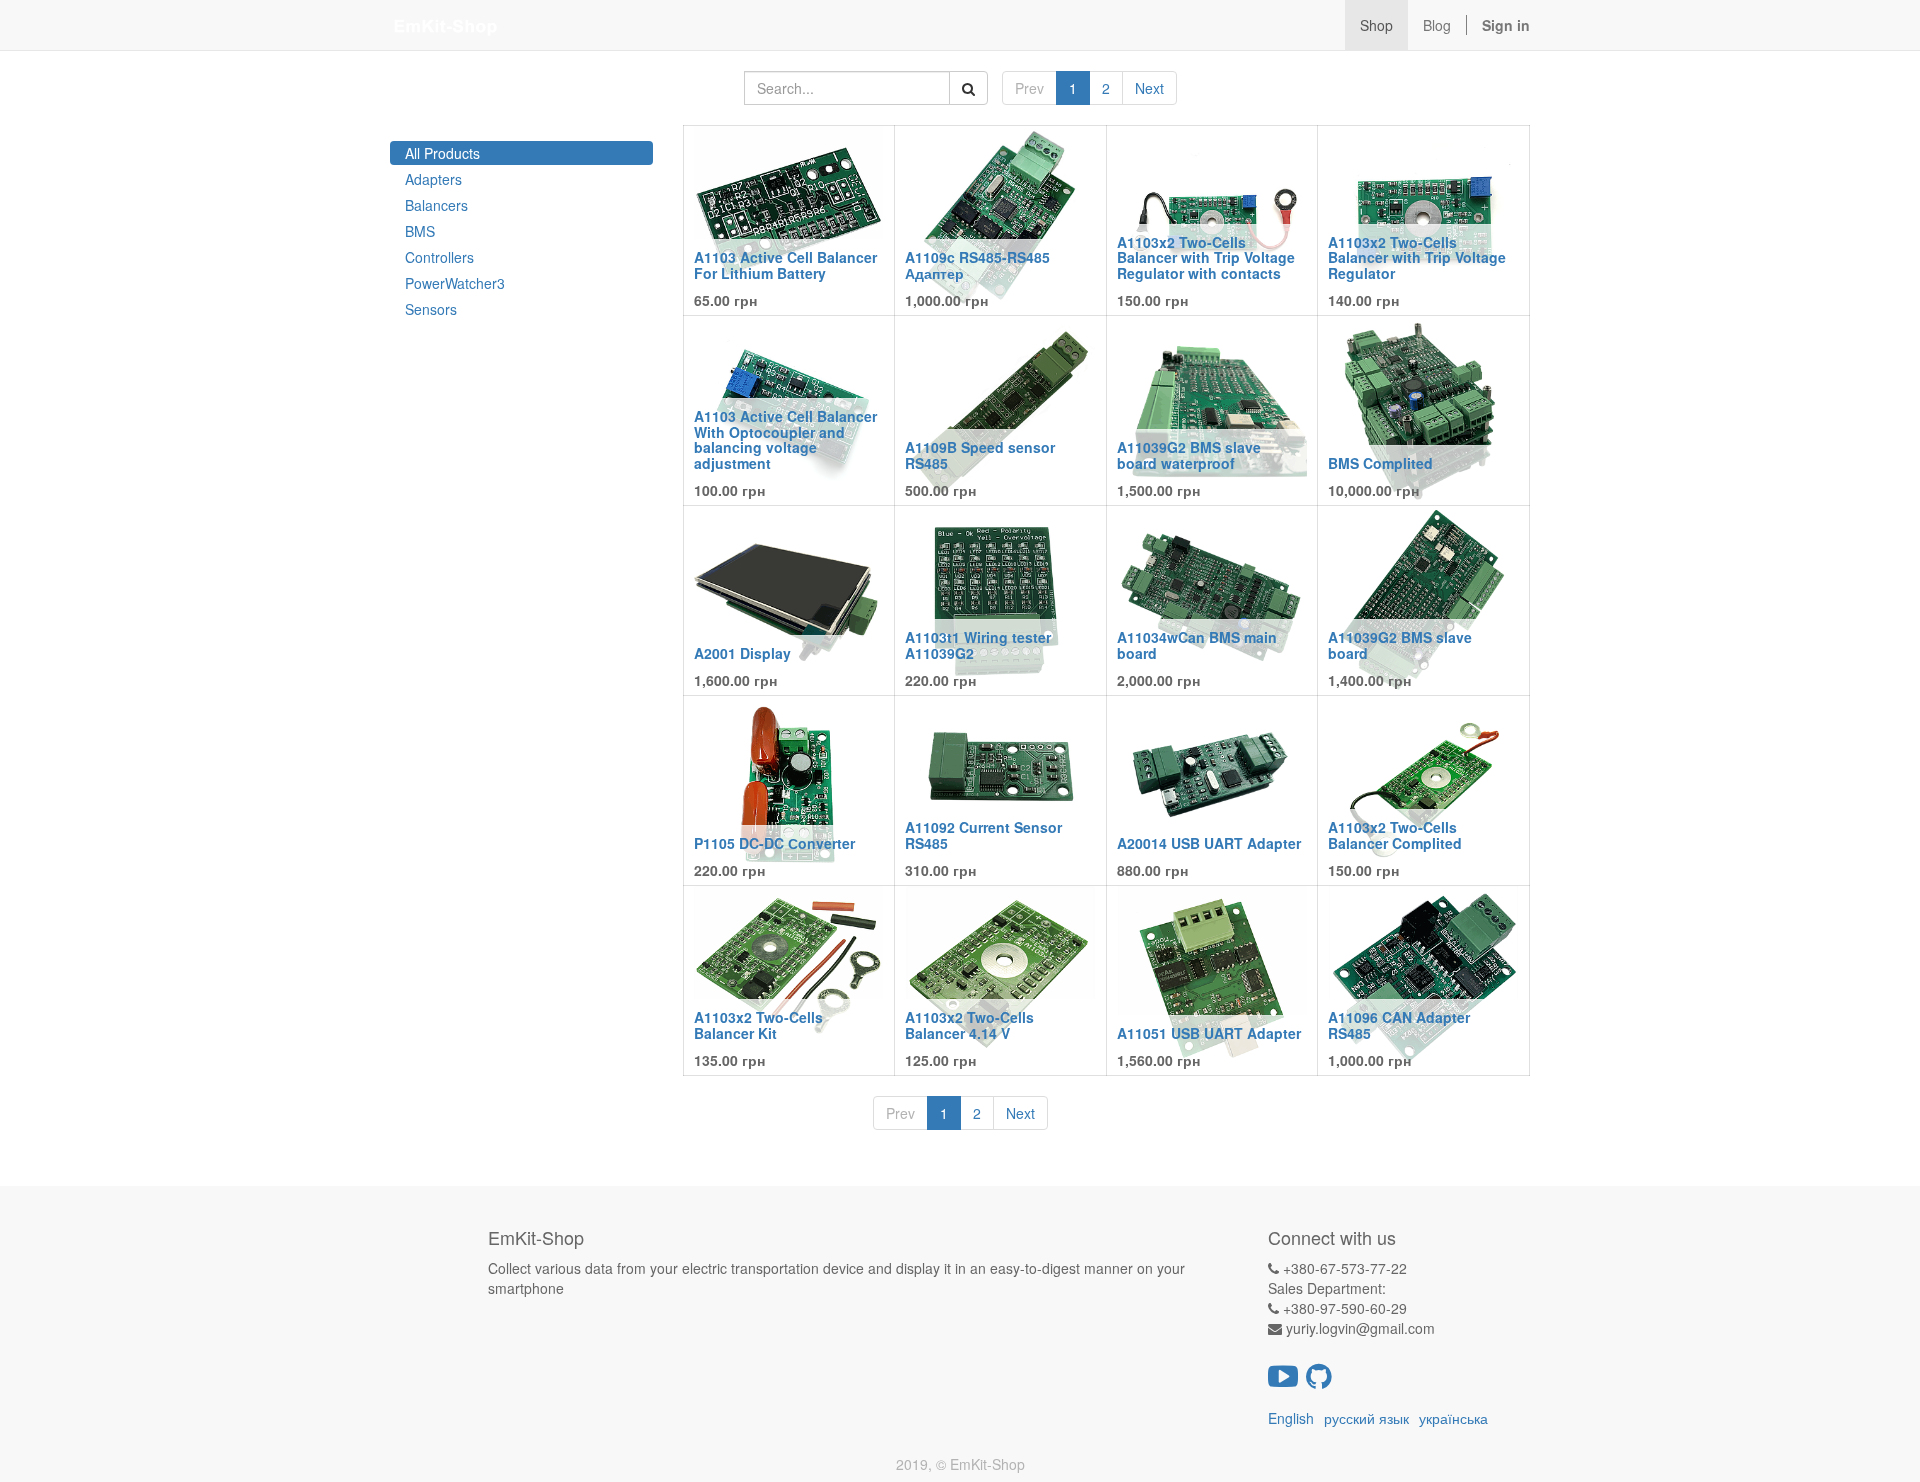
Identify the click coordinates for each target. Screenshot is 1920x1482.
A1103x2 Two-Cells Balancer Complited (1395, 834)
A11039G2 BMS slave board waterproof (1189, 454)
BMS (420, 231)
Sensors (431, 309)
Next (1149, 88)
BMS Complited (1380, 463)
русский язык (1366, 1418)
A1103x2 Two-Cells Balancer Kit (758, 1024)
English (1291, 1418)
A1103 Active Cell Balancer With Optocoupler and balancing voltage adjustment (785, 439)
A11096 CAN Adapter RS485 (1399, 1024)
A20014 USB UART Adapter (1209, 843)
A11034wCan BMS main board (1197, 644)
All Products (442, 153)
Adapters (433, 179)
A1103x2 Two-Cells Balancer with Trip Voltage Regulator (1417, 257)
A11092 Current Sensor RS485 (983, 834)
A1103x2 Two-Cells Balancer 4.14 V (969, 1024)
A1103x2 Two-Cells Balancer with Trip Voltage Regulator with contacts (1206, 257)
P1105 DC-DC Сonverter (774, 843)
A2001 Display (742, 653)
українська (1453, 1418)
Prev (1029, 88)
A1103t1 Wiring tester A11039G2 (978, 644)
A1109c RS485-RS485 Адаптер (977, 264)
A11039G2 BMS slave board (1400, 644)
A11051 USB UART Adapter (1209, 1033)
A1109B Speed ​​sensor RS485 (980, 454)
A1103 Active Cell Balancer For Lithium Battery (785, 264)
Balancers (436, 205)
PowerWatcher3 (455, 283)
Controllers (439, 257)
